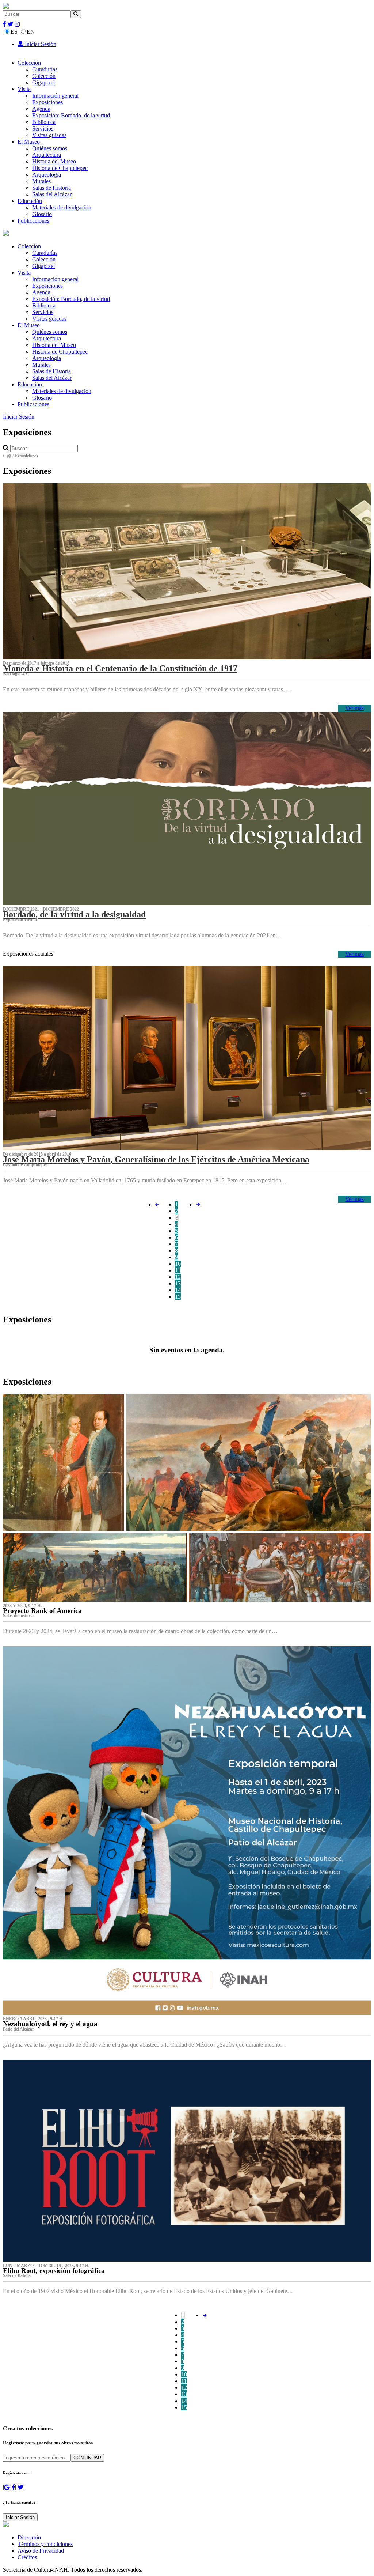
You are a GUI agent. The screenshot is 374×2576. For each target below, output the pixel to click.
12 (178, 1277)
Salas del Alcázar (52, 194)
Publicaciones (33, 221)
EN (31, 32)
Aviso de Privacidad (41, 2551)
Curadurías (45, 69)
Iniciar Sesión (40, 44)
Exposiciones (47, 102)
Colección (29, 63)
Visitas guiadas (49, 135)
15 (178, 1297)
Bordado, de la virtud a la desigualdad (74, 914)
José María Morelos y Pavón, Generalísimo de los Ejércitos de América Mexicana (156, 1159)
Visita (24, 89)
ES (14, 32)
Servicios (43, 129)
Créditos (27, 2557)
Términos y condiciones (45, 2544)
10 (178, 1264)
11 (178, 1270)
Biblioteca (44, 122)
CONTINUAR (87, 2458)
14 (178, 1290)
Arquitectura (47, 155)
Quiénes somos (50, 148)
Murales (41, 181)
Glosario (42, 214)
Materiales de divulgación (62, 207)
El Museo (29, 142)
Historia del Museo (54, 161)
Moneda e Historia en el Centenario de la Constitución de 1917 (120, 668)
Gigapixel (43, 82)
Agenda (41, 109)
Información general (55, 96)
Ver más (354, 708)
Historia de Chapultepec (60, 168)
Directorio (29, 2537)
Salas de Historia (51, 188)
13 (178, 1283)
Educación (30, 201)
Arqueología (47, 175)
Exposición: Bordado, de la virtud (71, 115)
